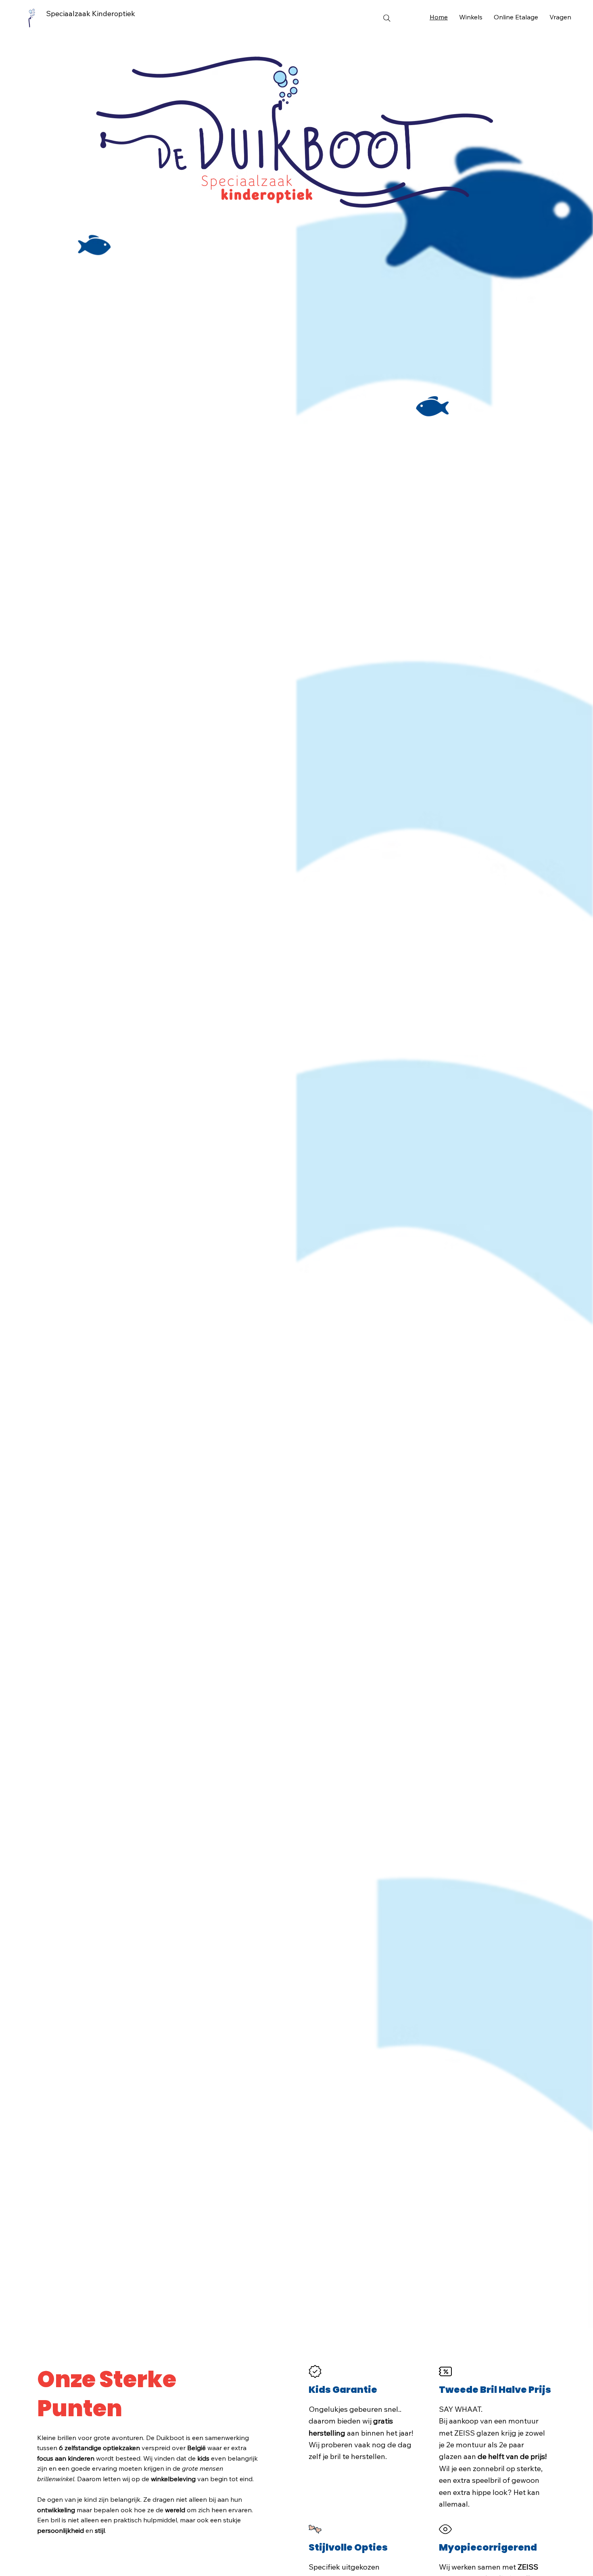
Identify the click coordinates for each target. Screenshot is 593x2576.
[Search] (387, 18)
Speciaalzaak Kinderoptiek (91, 14)
